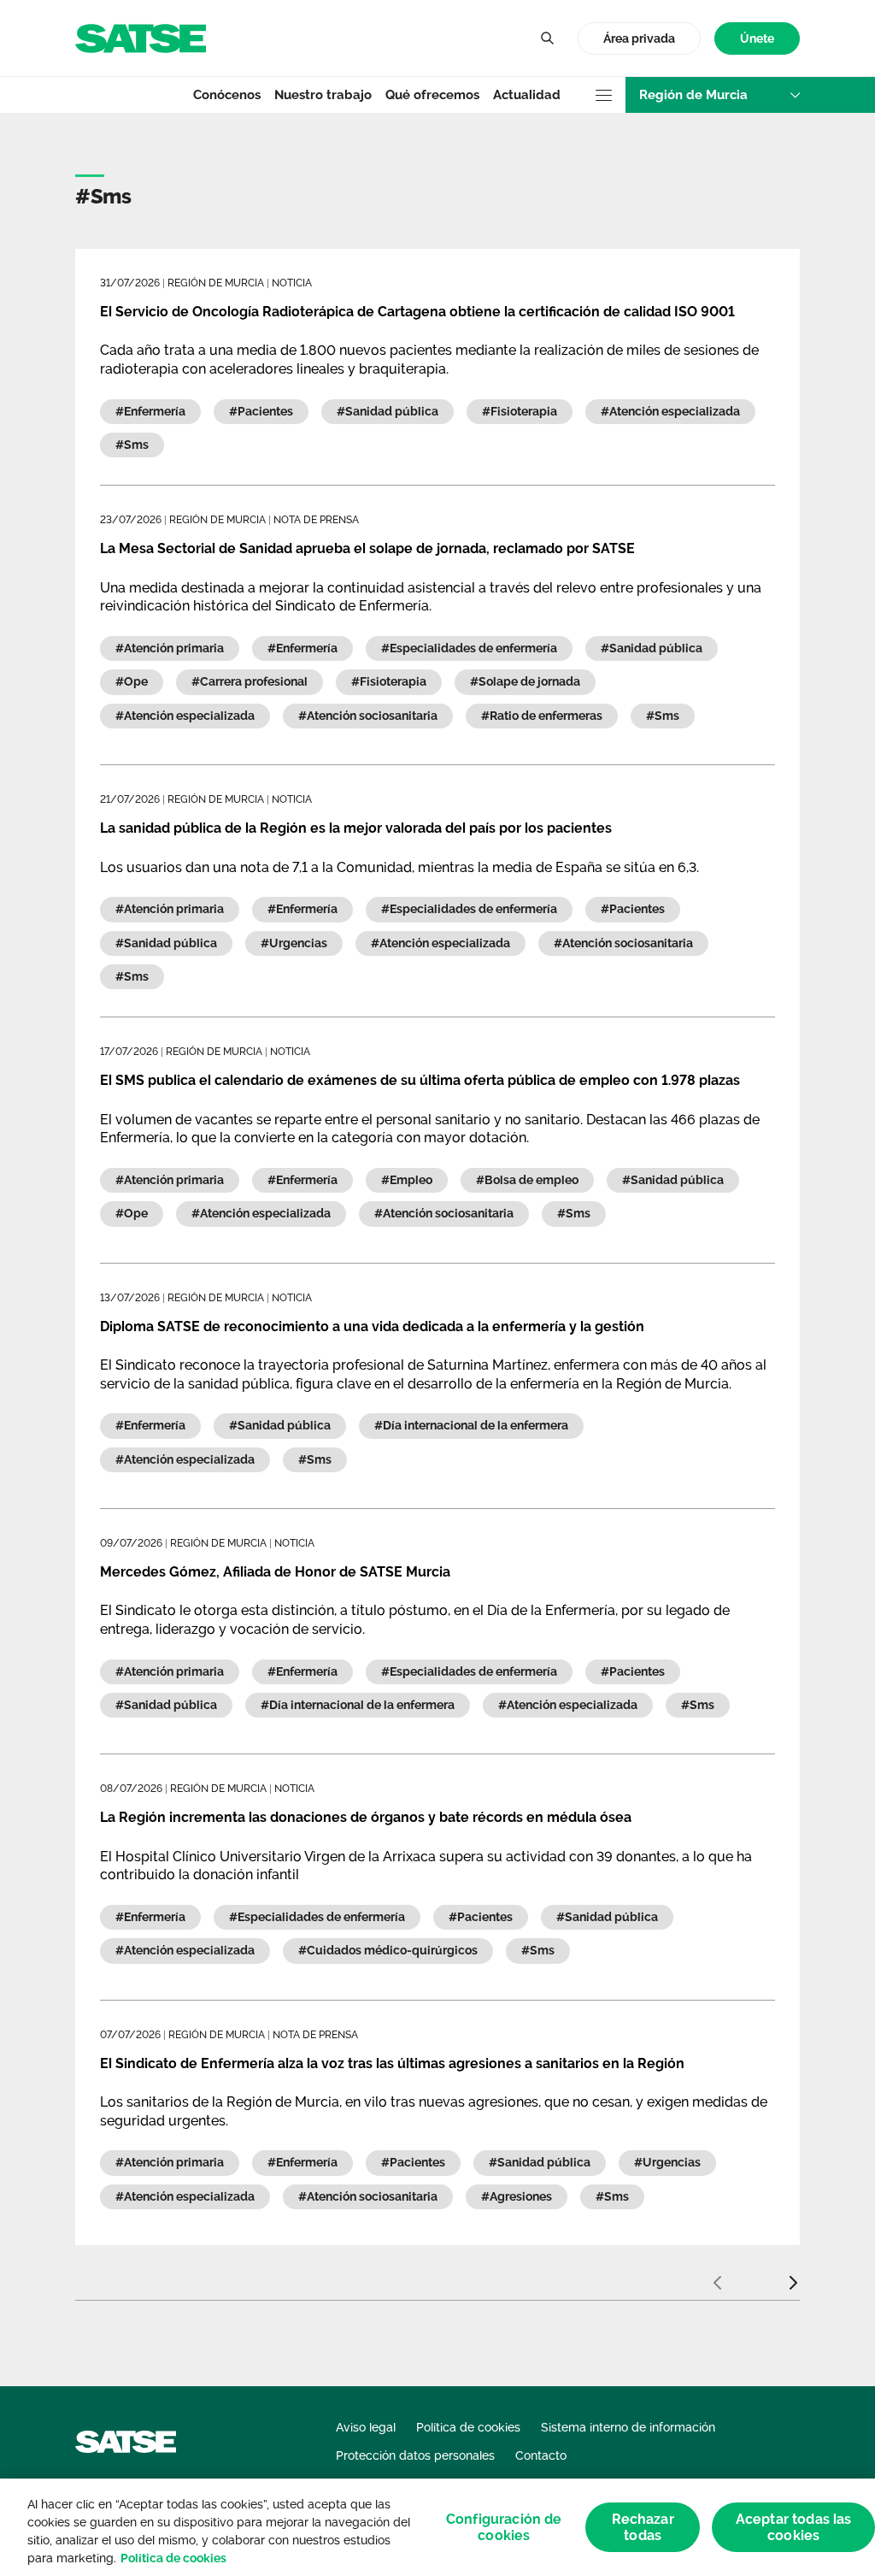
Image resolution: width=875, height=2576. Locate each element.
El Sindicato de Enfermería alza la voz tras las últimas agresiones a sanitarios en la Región (392, 2063)
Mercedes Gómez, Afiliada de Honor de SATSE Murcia (275, 1572)
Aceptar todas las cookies (794, 2527)
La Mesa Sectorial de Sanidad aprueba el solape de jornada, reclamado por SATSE (367, 548)
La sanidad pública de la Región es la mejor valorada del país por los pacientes (356, 828)
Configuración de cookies (504, 2527)
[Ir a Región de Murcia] (141, 37)
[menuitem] (757, 39)
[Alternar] (547, 38)
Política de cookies (173, 2558)
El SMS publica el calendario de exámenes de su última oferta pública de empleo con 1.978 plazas (420, 1080)
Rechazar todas (643, 2527)
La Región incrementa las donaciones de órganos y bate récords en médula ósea (366, 1817)
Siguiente (793, 2276)
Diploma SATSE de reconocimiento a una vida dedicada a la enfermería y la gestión (372, 1326)
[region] (437, 2527)
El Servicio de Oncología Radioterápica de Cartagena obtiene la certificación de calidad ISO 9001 (417, 312)
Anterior (717, 2276)
